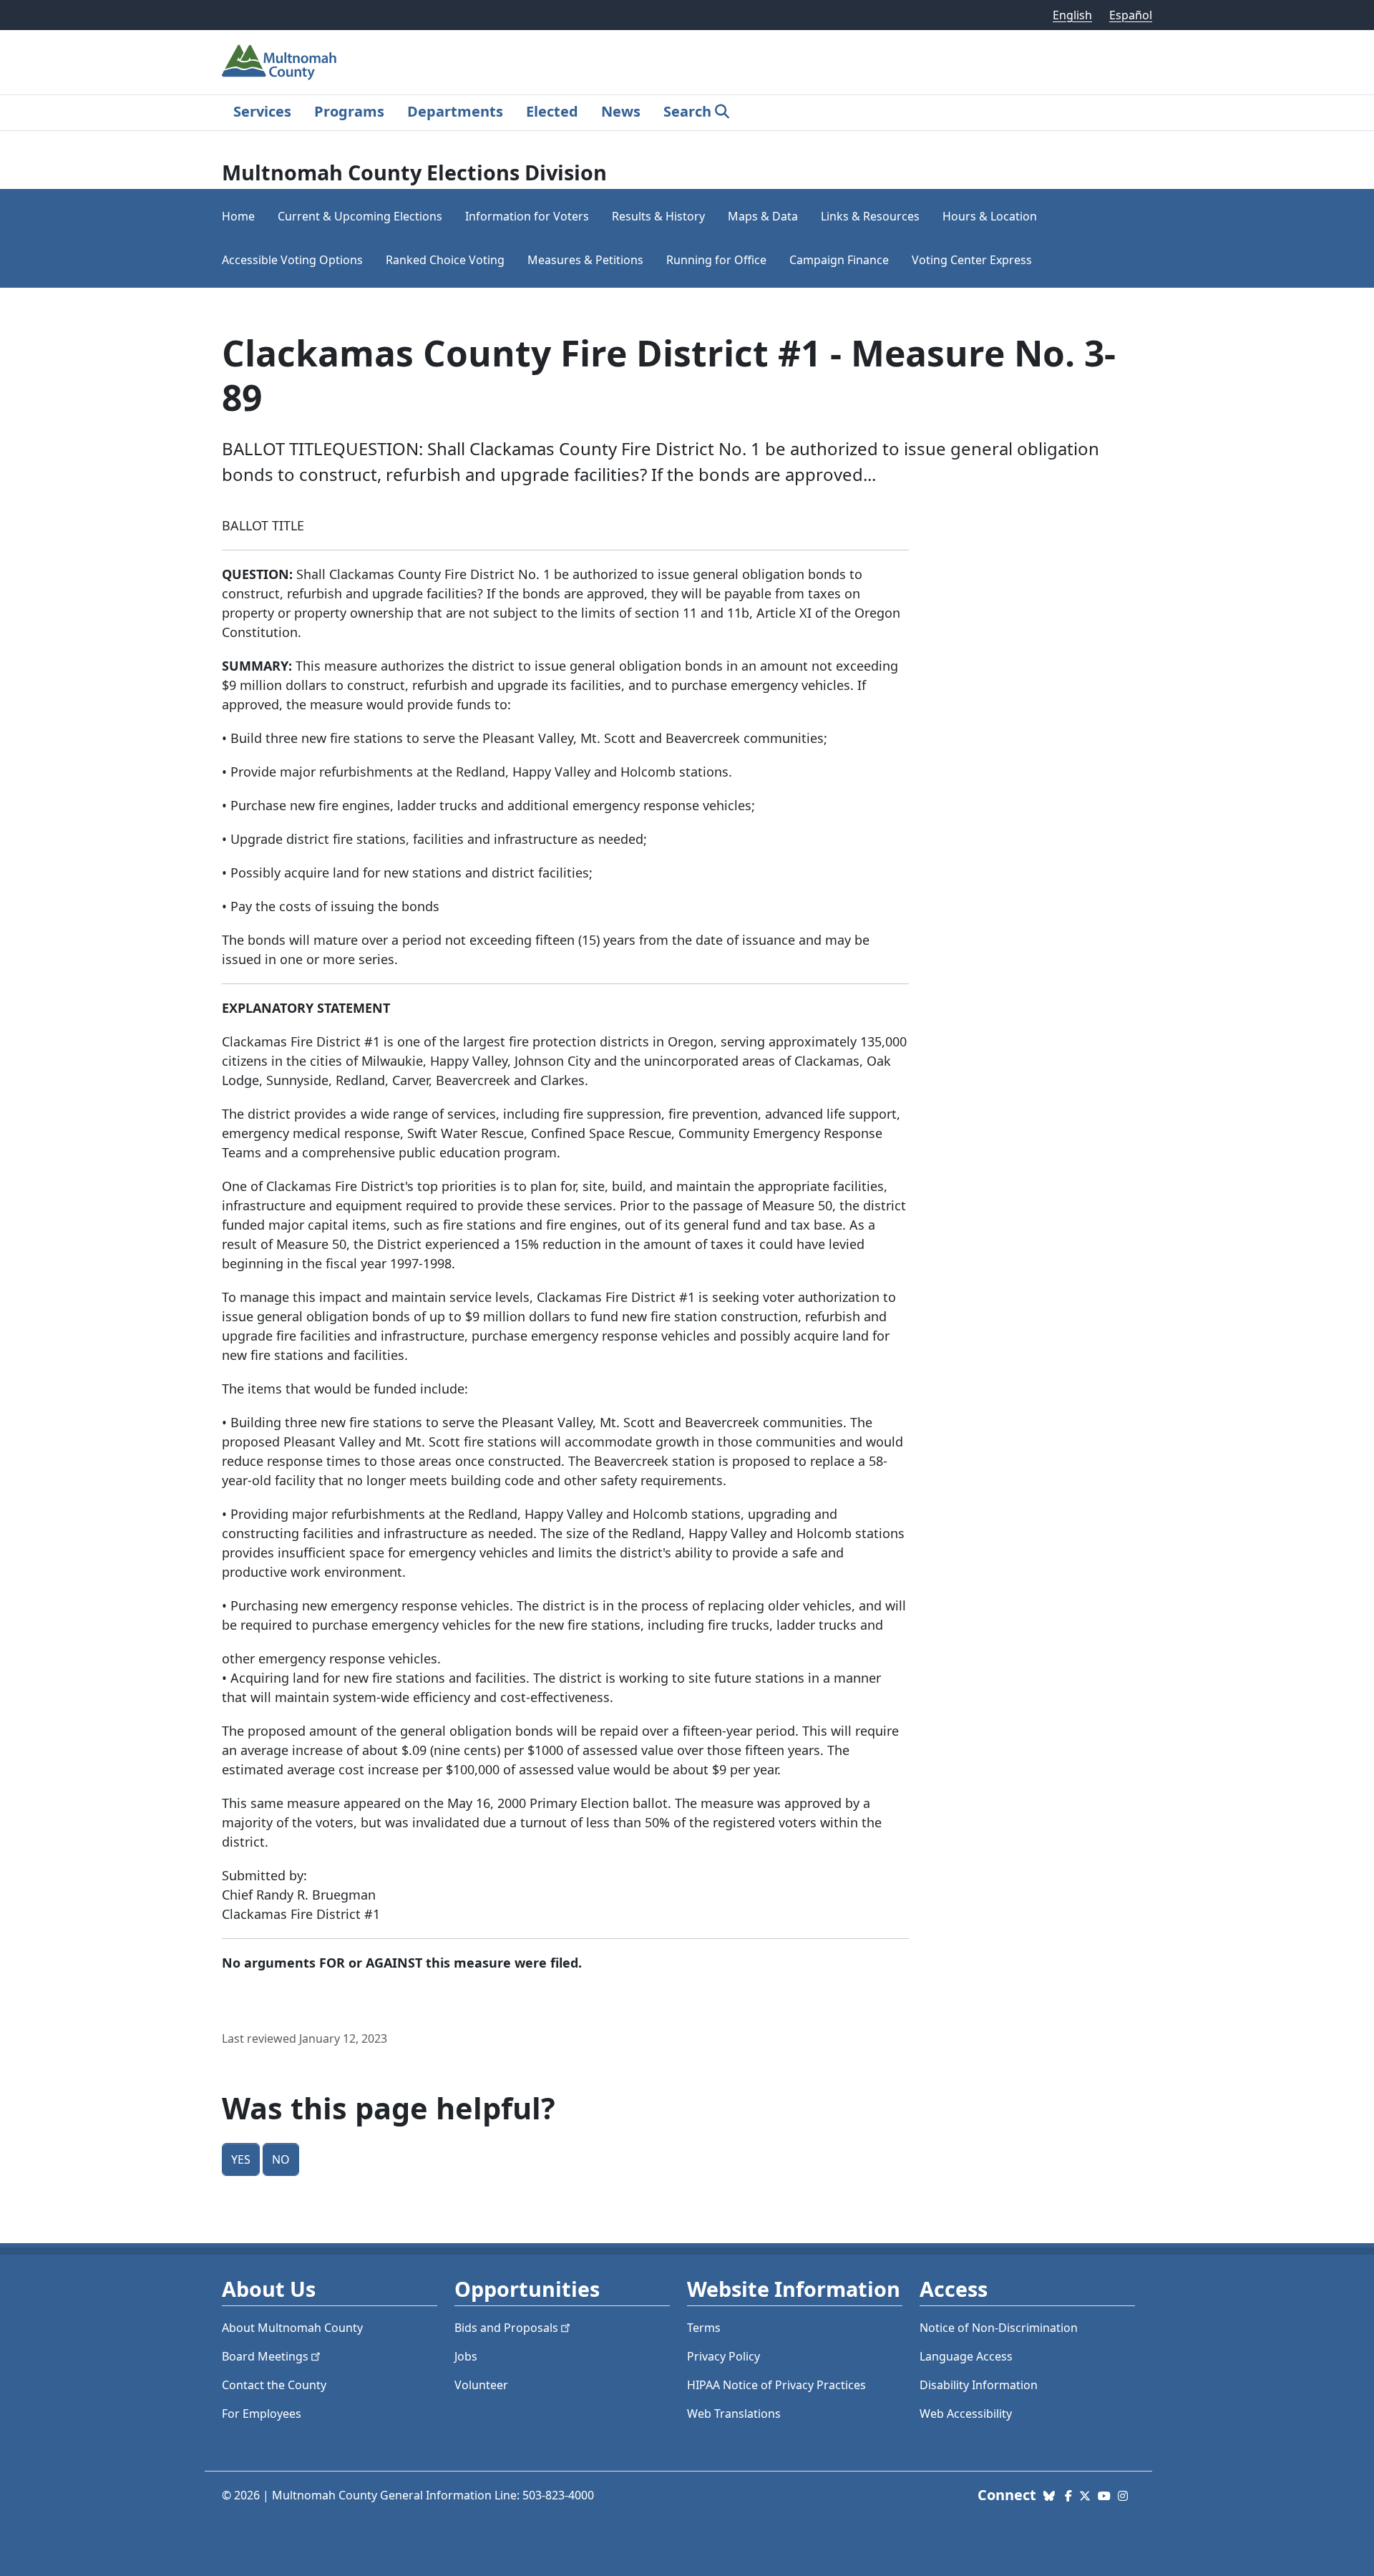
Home (238, 216)
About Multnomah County (292, 2328)
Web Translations (734, 2414)
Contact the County (274, 2385)
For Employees (262, 2414)
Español (1131, 15)
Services (262, 111)
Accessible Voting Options (292, 260)
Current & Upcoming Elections (360, 216)
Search (687, 111)
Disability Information (979, 2385)
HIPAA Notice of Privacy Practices (776, 2385)
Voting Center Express (972, 260)
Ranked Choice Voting (445, 260)
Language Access (966, 2356)
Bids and (506, 2328)
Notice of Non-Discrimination (999, 2328)
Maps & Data (763, 216)
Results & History (658, 216)
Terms (704, 2328)
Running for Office (716, 260)
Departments (455, 111)
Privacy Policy (723, 2356)
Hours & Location (990, 216)
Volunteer (481, 2385)
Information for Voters (527, 216)
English (1072, 15)
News (621, 111)
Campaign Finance (839, 260)
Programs (349, 111)
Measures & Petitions (585, 260)
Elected (552, 111)
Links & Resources (870, 216)
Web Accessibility (966, 2414)
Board (265, 2356)
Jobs (466, 2356)
